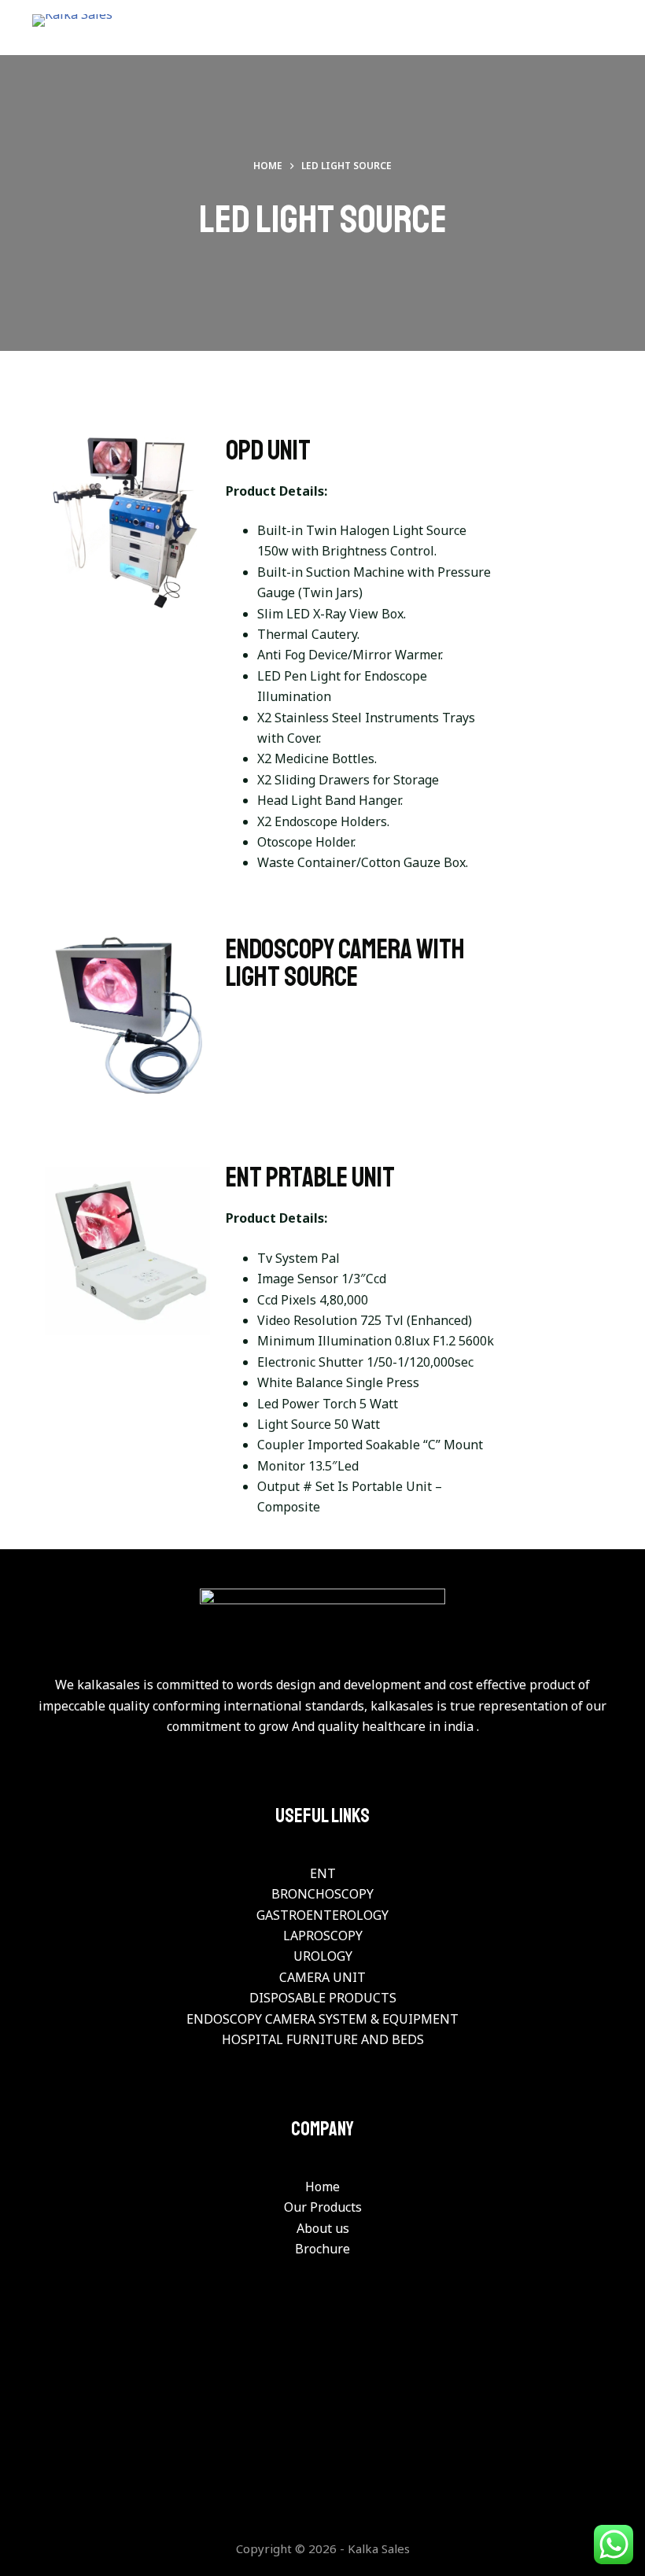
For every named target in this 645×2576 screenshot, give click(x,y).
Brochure (322, 2249)
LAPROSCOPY (323, 1936)
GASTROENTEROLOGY (322, 1915)
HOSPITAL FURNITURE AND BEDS (323, 2039)
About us (323, 2228)
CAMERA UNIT (322, 1977)
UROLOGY (323, 1956)
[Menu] (606, 28)
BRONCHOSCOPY (322, 1894)
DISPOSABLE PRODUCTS (323, 1998)
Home (322, 2187)
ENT (323, 1873)
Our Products (323, 2207)
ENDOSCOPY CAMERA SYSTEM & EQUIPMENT (322, 2019)
